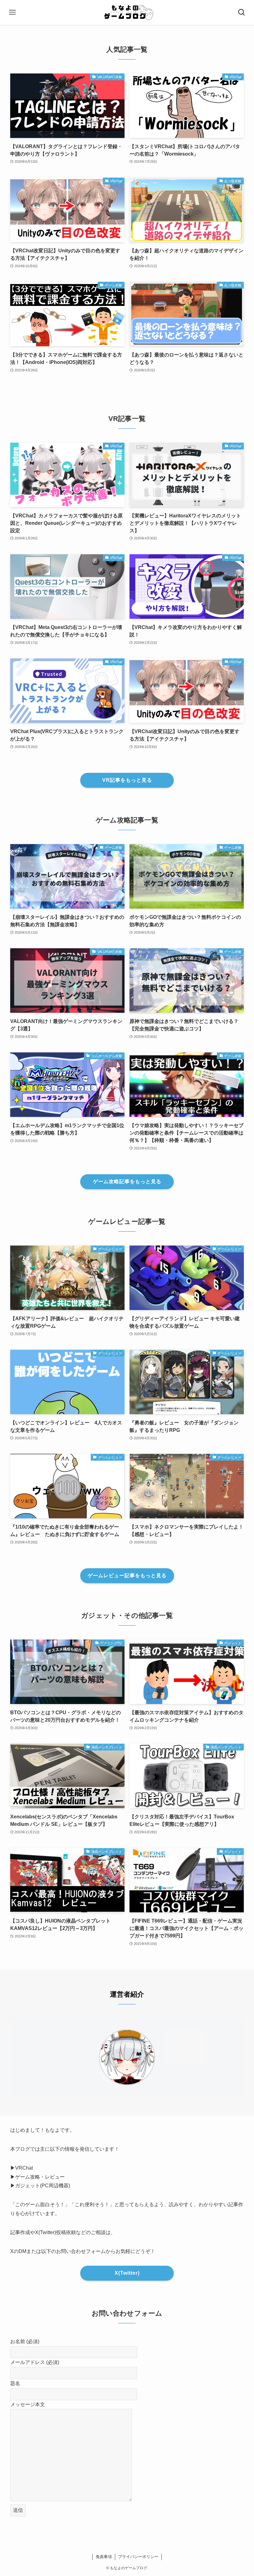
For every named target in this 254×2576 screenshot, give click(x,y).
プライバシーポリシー (138, 2557)
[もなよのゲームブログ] (127, 12)
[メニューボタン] (12, 12)
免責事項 (104, 2557)
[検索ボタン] (242, 12)
